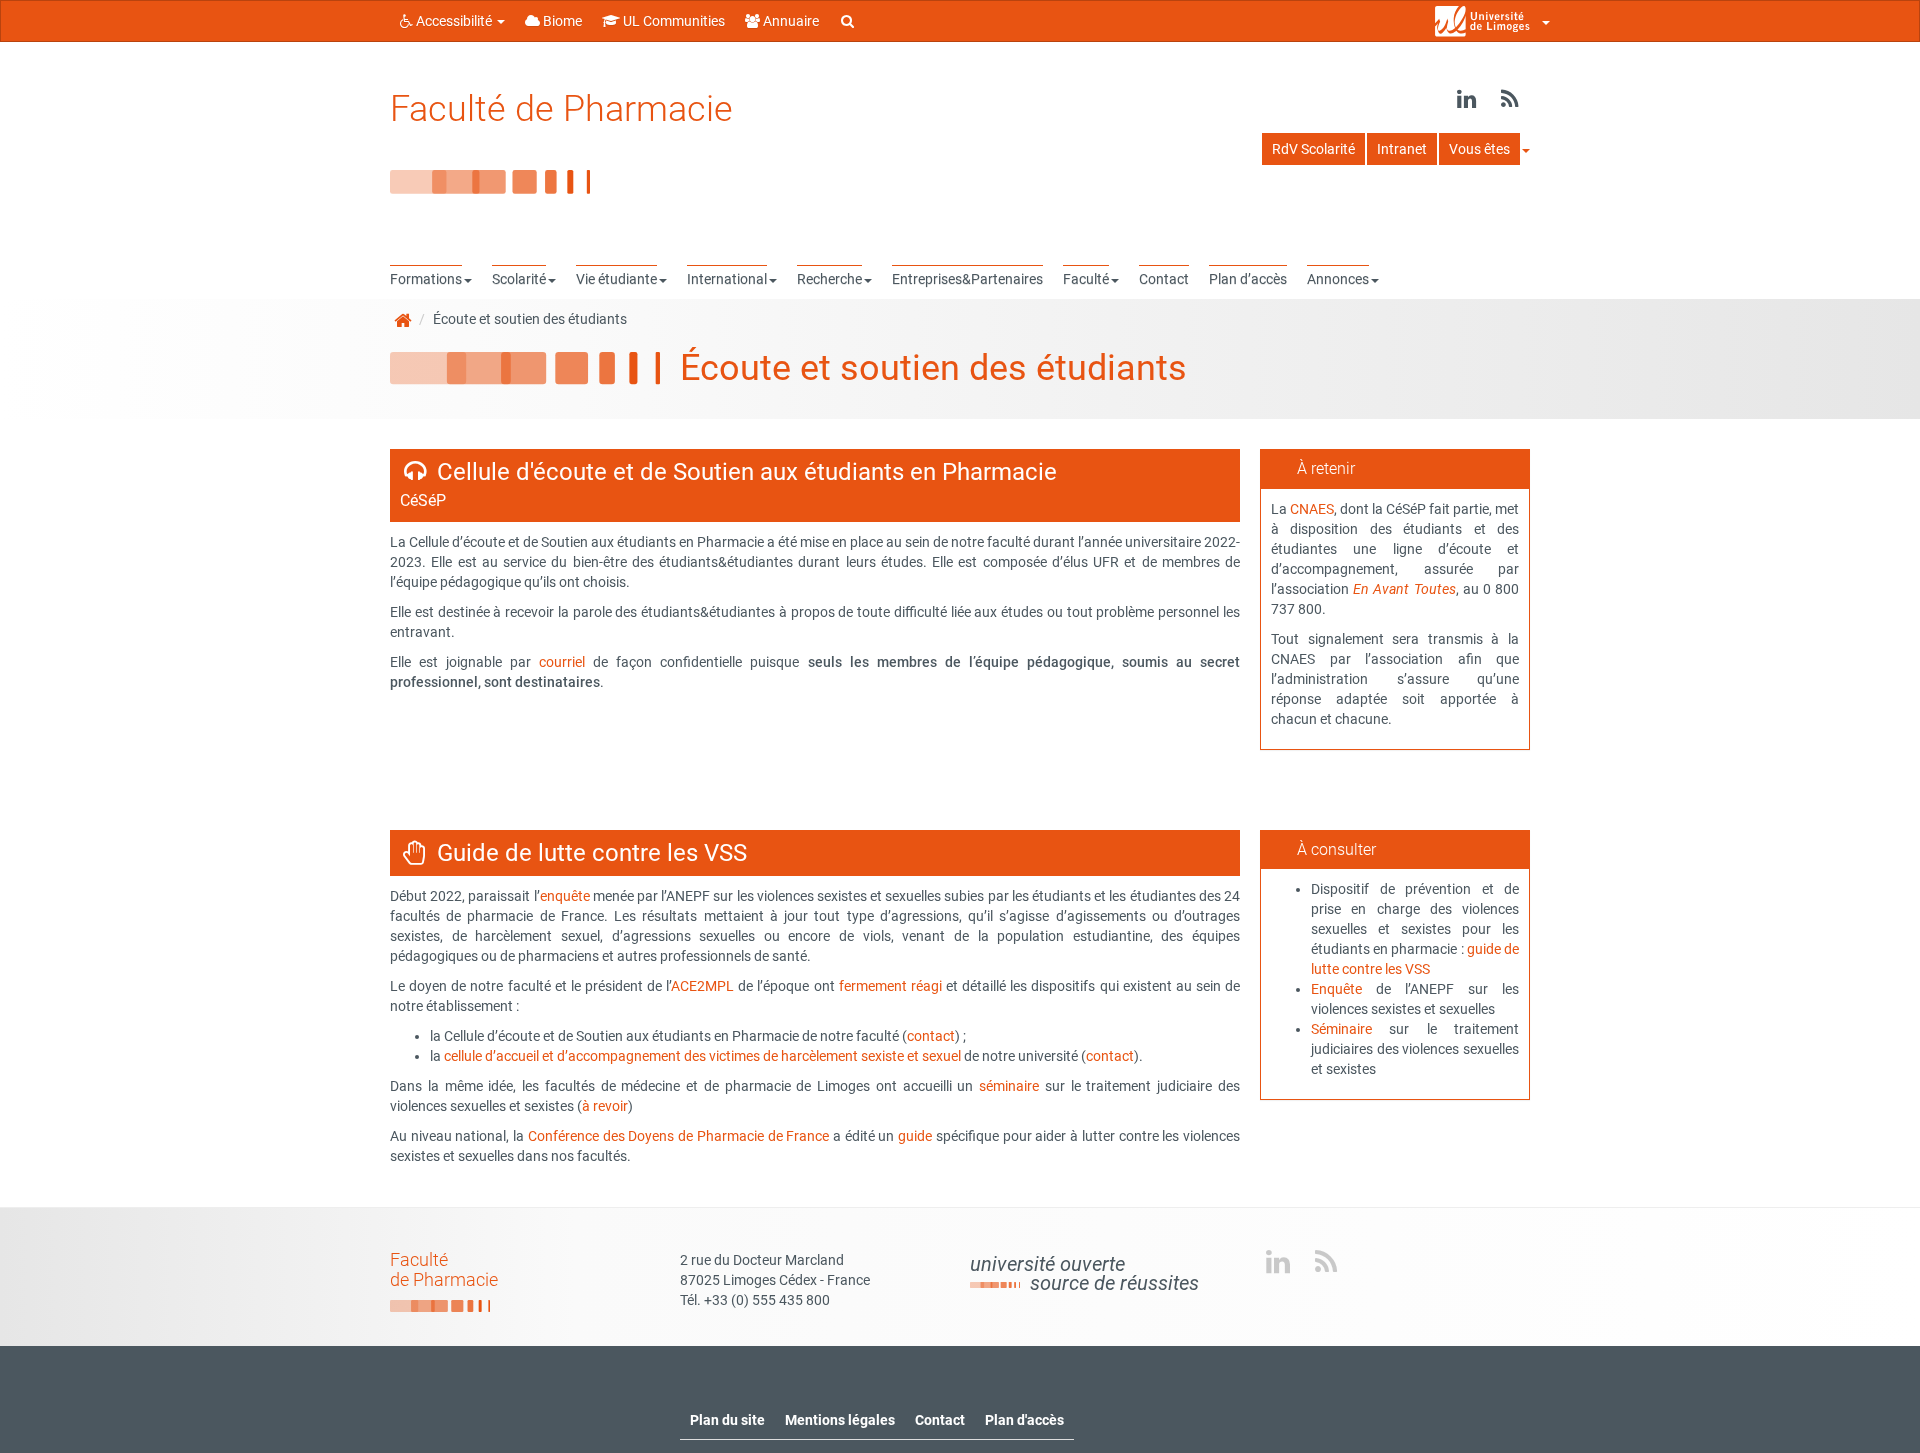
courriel (562, 662)
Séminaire (1341, 1029)
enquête (565, 896)
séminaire (1009, 1086)
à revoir (605, 1106)
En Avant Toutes (1404, 589)
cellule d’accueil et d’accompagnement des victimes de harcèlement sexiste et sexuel (702, 1056)
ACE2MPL (702, 986)
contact (931, 1036)
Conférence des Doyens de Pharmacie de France (678, 1136)
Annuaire (789, 21)
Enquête (1336, 989)
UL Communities (672, 21)
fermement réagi (890, 986)
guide (915, 1136)
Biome (561, 21)
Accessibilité (454, 21)
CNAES (1312, 509)
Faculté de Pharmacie (561, 109)
